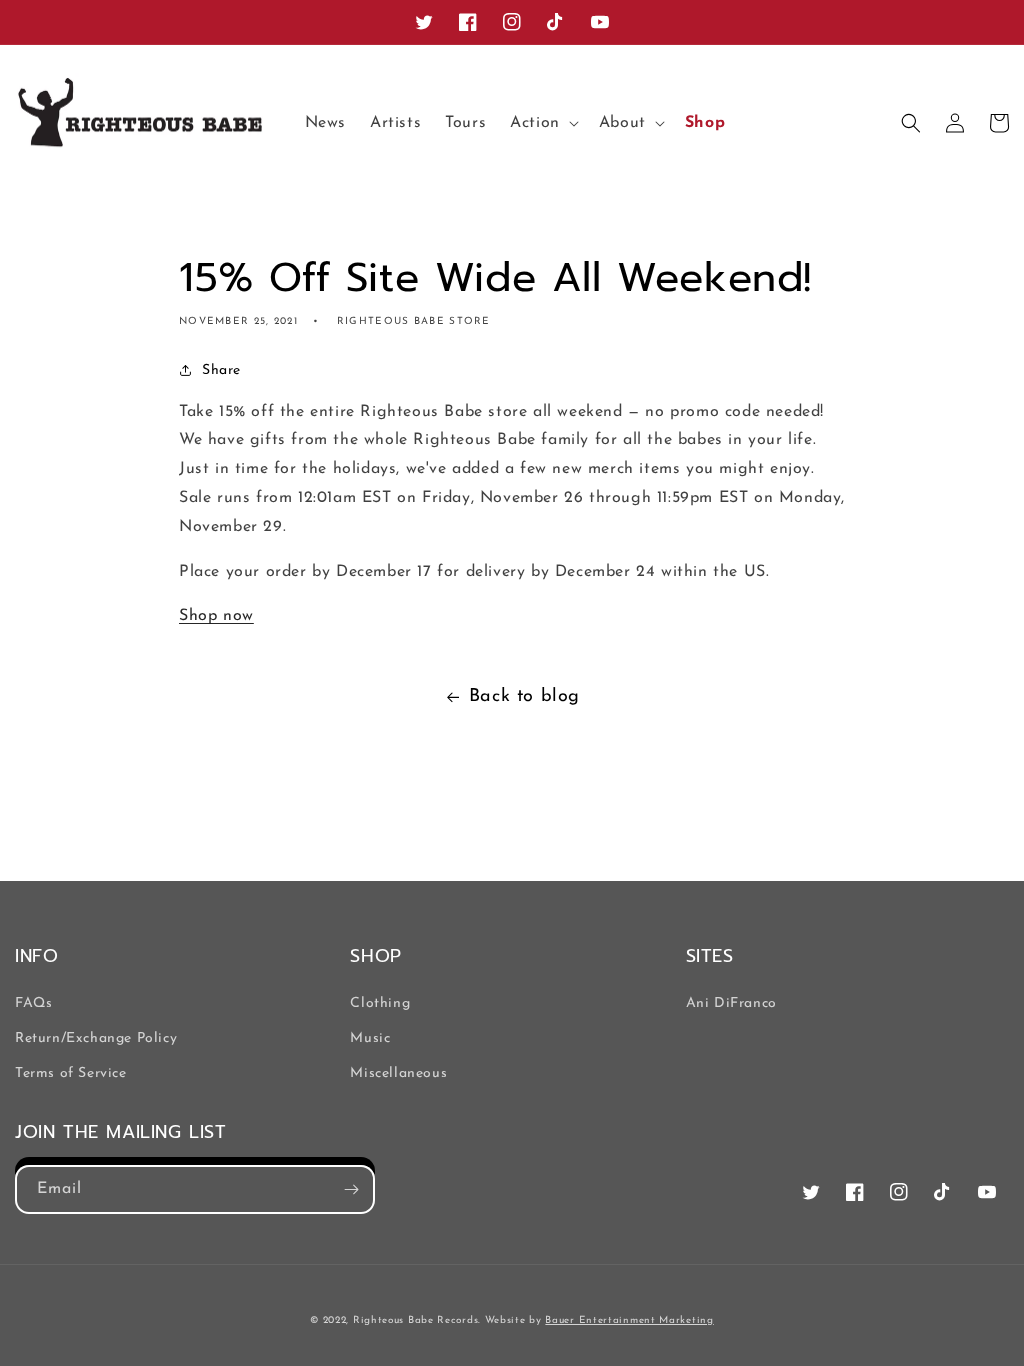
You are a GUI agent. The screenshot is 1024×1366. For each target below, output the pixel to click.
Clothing (380, 1003)
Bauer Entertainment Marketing (629, 1320)
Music (370, 1038)
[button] (542, 123)
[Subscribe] (351, 1189)
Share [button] (221, 370)
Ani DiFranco (731, 1003)
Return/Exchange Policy (96, 1038)
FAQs (33, 1003)
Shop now (216, 616)
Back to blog (524, 697)
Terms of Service (71, 1073)
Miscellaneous (398, 1073)
